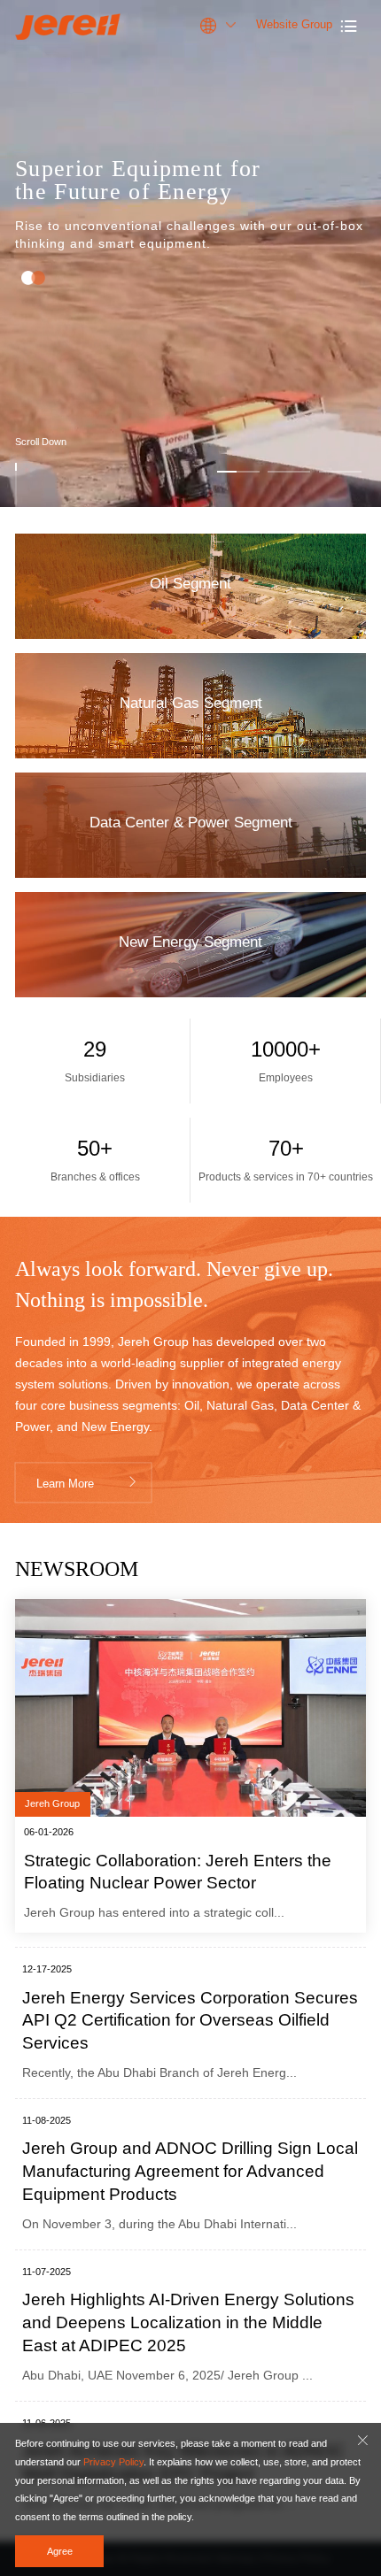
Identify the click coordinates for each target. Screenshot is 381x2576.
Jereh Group (52, 1803)
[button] (238, 468)
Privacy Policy (113, 2462)
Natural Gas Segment (129, 723)
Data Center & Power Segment (174, 842)
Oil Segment (87, 603)
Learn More (87, 1483)
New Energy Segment (132, 961)
